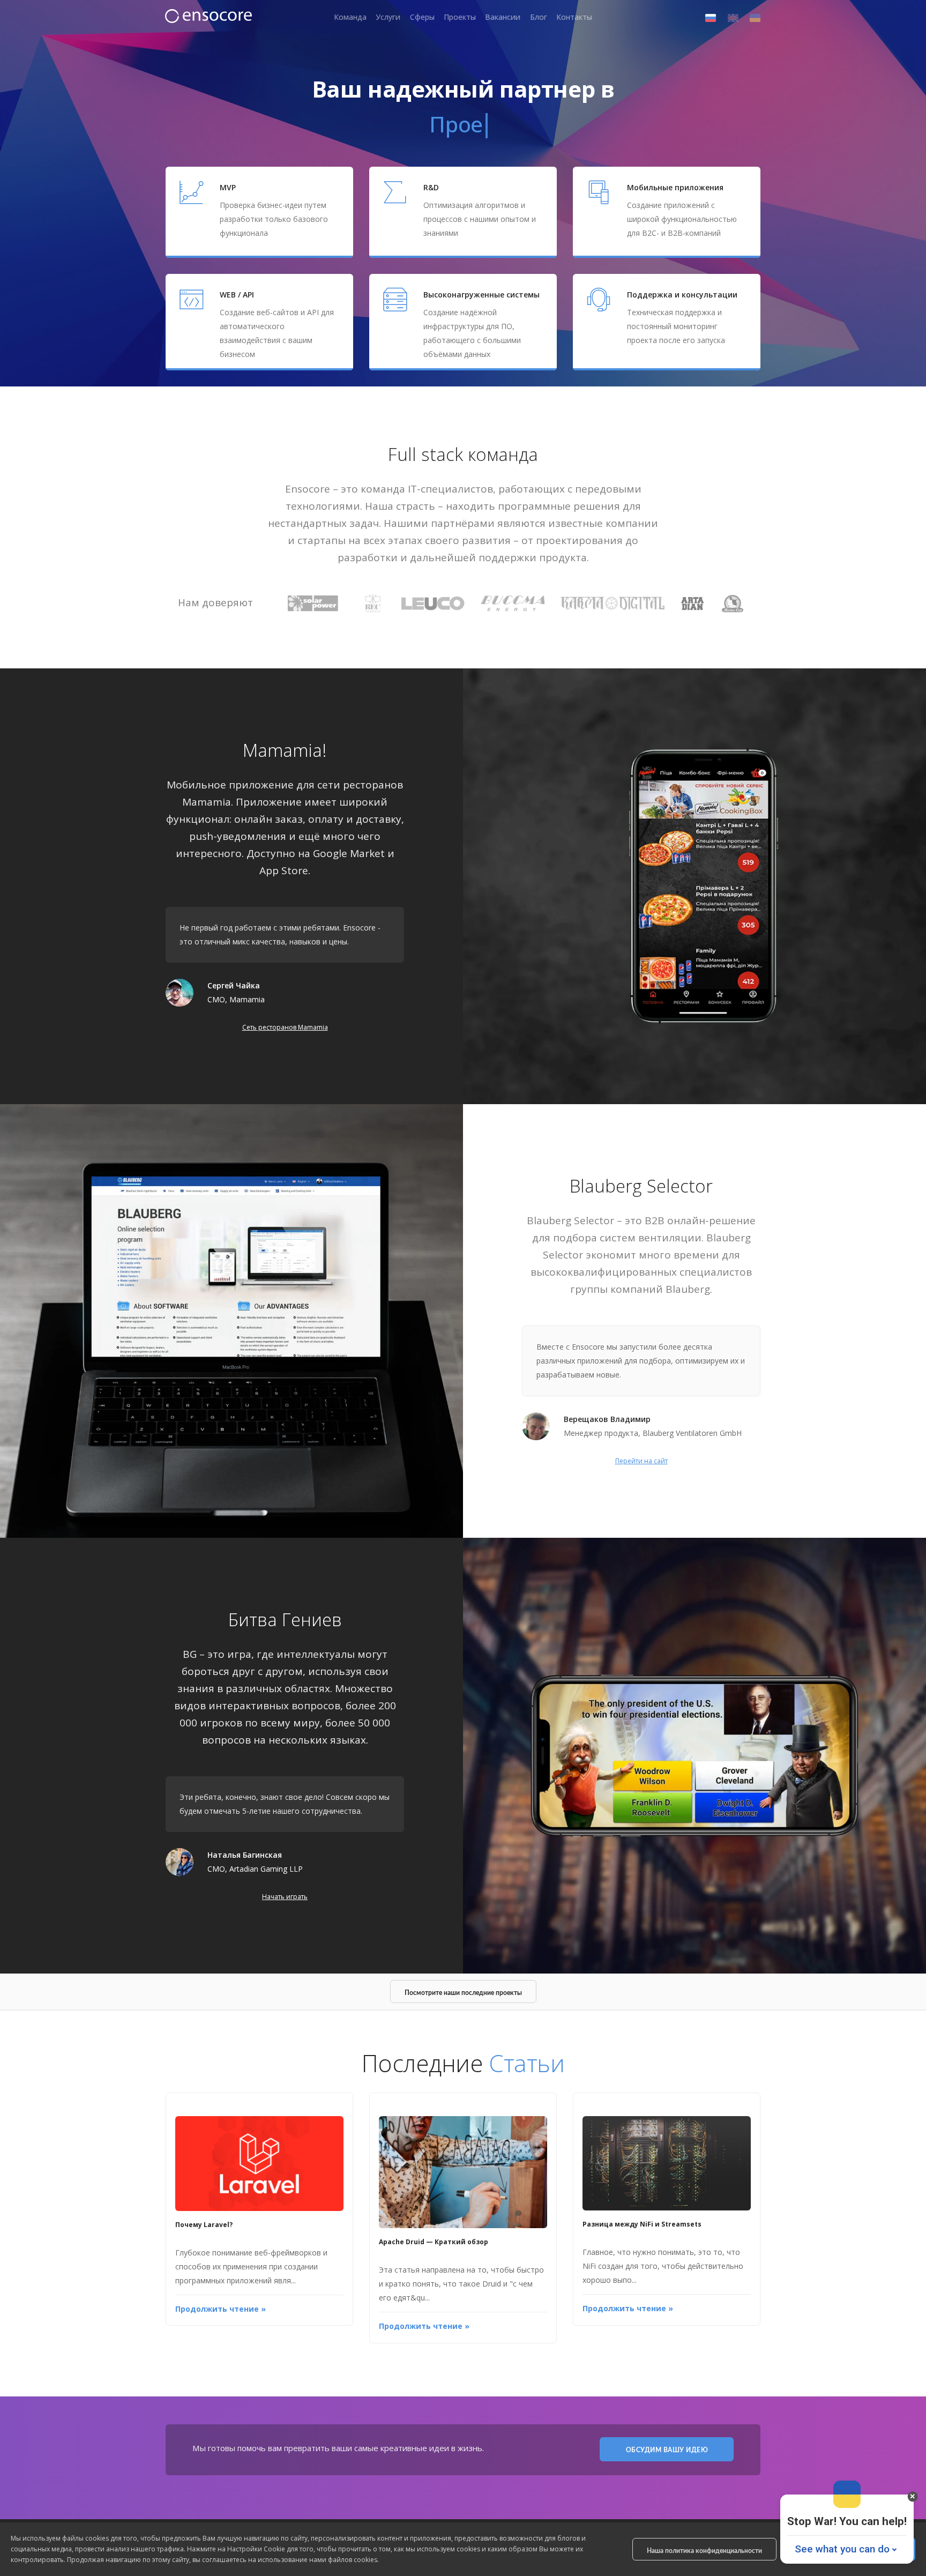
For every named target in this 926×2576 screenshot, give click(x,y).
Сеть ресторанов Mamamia (285, 1027)
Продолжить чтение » (221, 2309)
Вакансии (503, 17)
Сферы (422, 17)
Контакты (574, 17)
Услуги (388, 17)
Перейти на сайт (641, 1461)
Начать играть (285, 1897)
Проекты (460, 17)
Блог (539, 17)
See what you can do (842, 2549)
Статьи (527, 2063)
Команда (350, 17)
